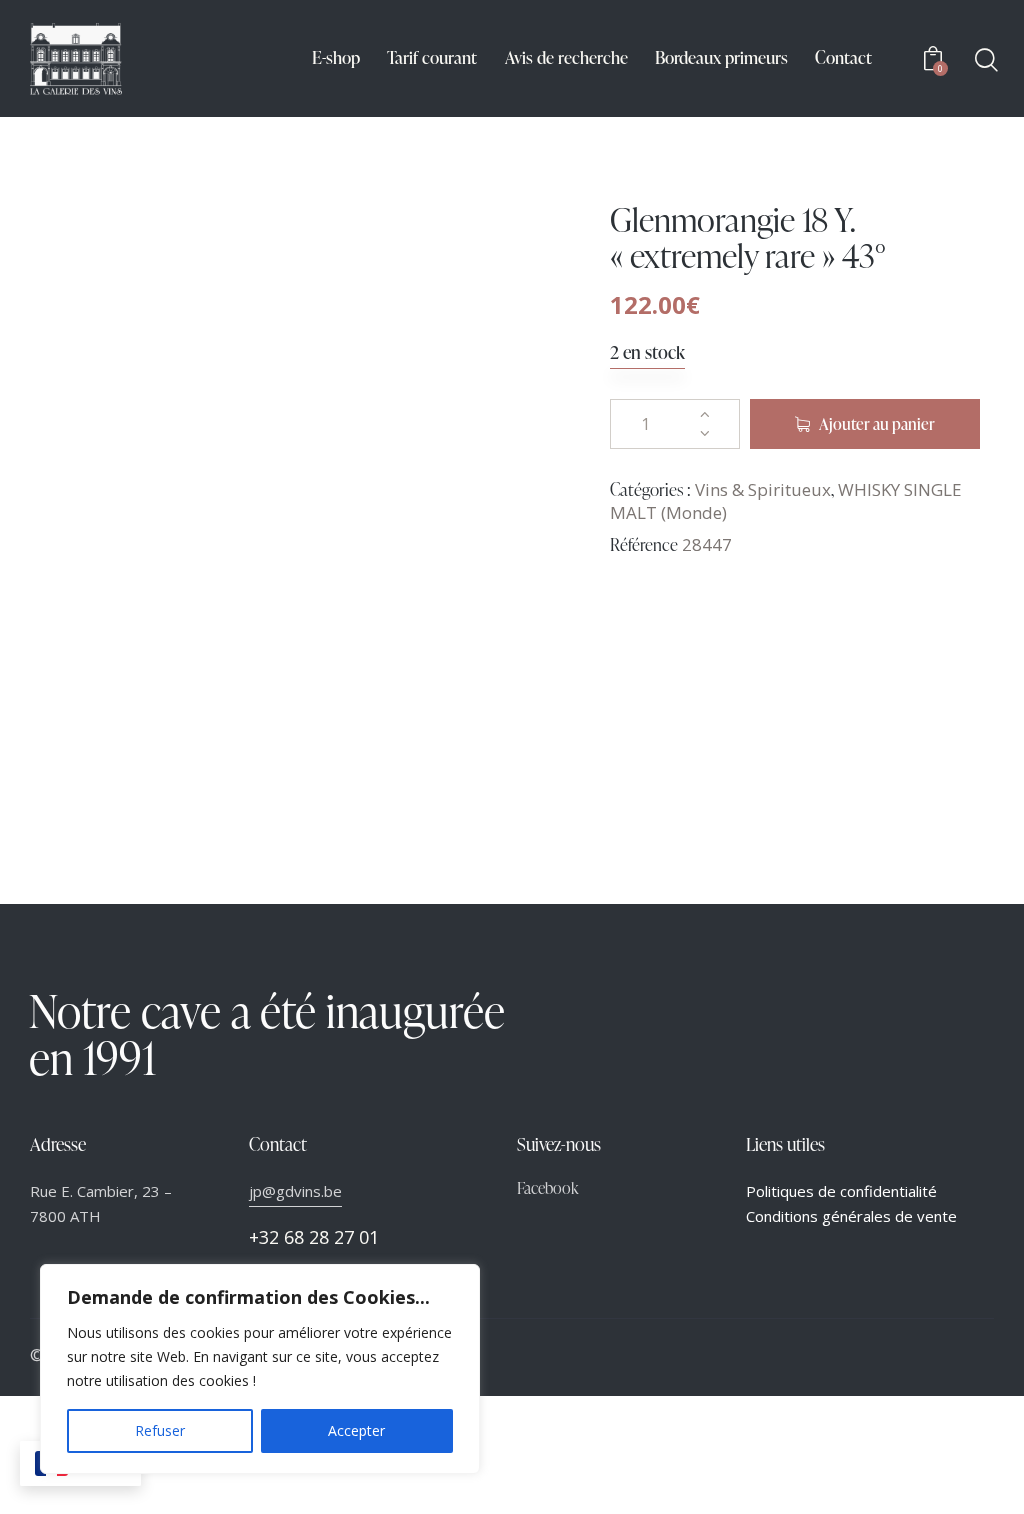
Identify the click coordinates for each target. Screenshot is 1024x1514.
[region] (260, 1369)
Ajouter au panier (877, 424)
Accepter (356, 1430)
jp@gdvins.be (295, 1191)
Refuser (160, 1430)
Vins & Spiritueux (763, 489)
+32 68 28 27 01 (314, 1237)
